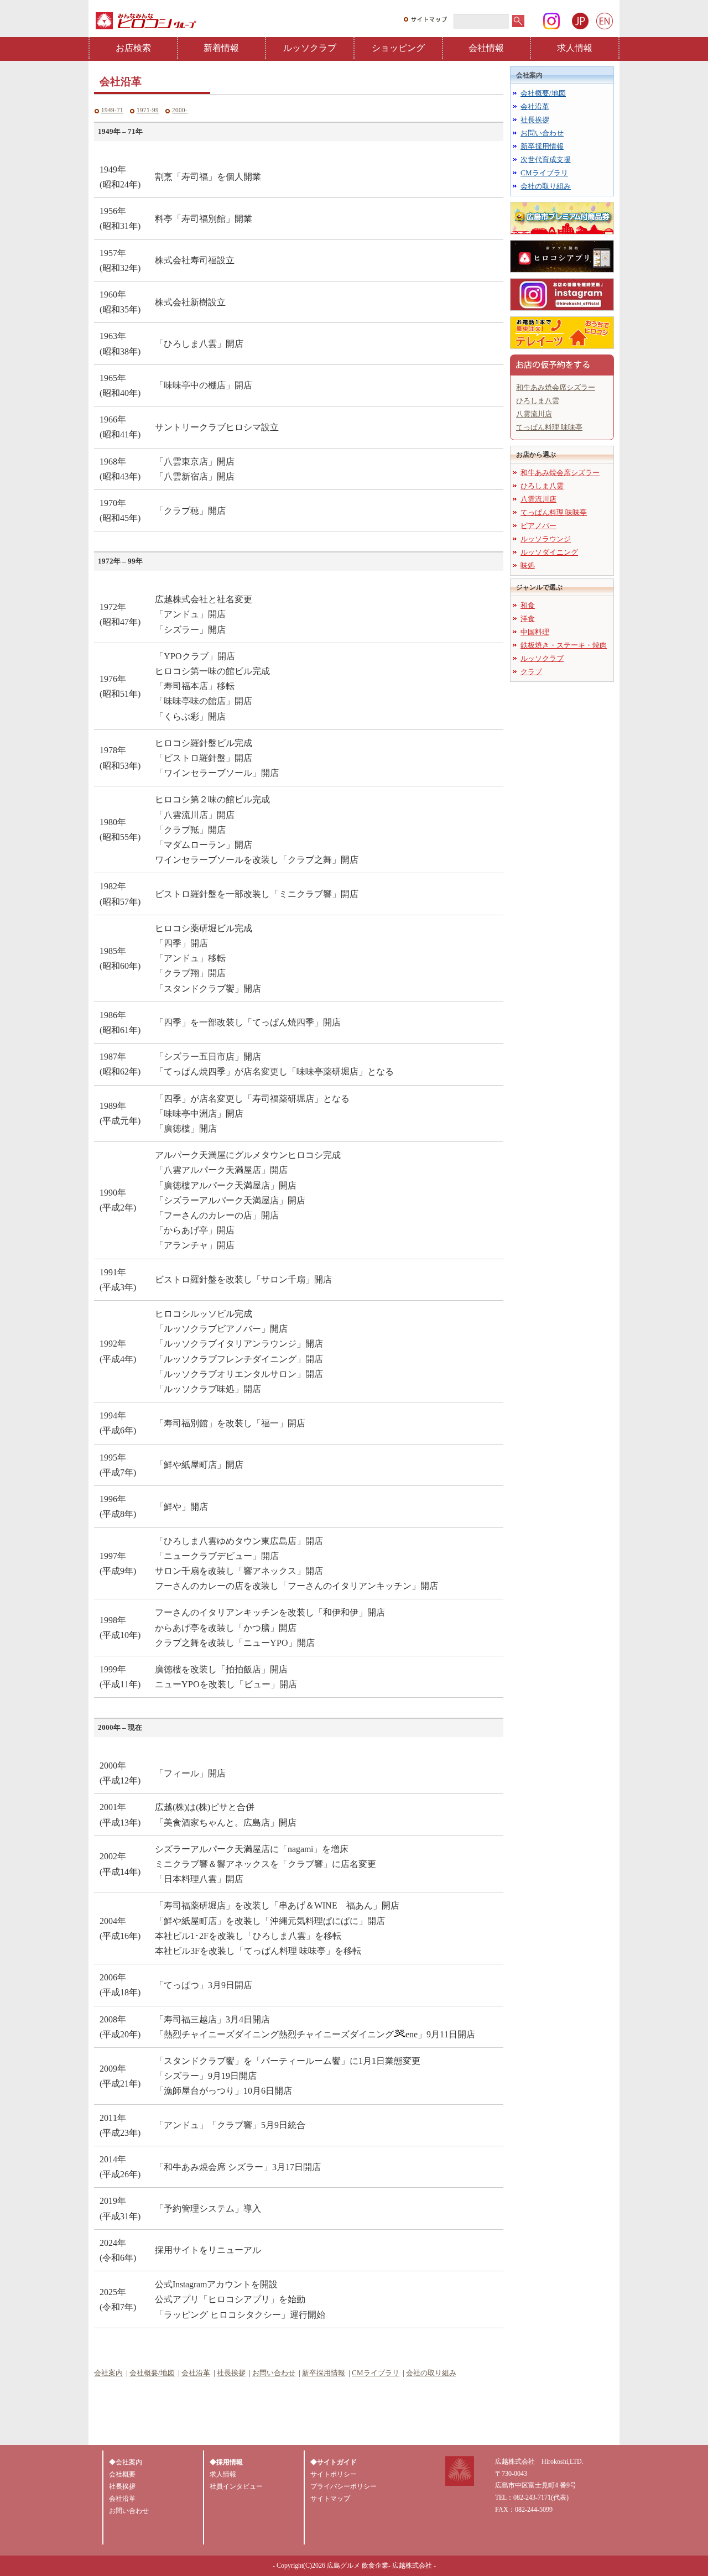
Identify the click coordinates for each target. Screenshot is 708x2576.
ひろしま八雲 (538, 401)
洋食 (528, 619)
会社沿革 (196, 2373)
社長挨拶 (231, 2373)
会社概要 (122, 2474)
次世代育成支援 (546, 160)
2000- (180, 110)
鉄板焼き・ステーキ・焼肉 (564, 645)
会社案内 (108, 2373)
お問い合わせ (274, 2373)
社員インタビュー (236, 2486)
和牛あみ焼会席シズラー (556, 387)
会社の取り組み (431, 2373)
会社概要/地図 (152, 2373)
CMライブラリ (376, 2373)
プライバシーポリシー (343, 2486)
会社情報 (486, 48)
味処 (528, 565)
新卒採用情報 (324, 2373)
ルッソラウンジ (546, 539)
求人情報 (575, 48)
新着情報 (221, 48)
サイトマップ (330, 2499)
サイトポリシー (334, 2474)
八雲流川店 (534, 414)
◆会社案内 (126, 2462)
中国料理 (535, 632)
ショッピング (398, 48)
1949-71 (112, 110)
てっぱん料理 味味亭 (549, 427)
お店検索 (133, 48)
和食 (528, 605)
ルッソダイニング (549, 552)
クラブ (531, 672)
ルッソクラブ (310, 48)
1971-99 (148, 110)
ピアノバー (538, 526)
